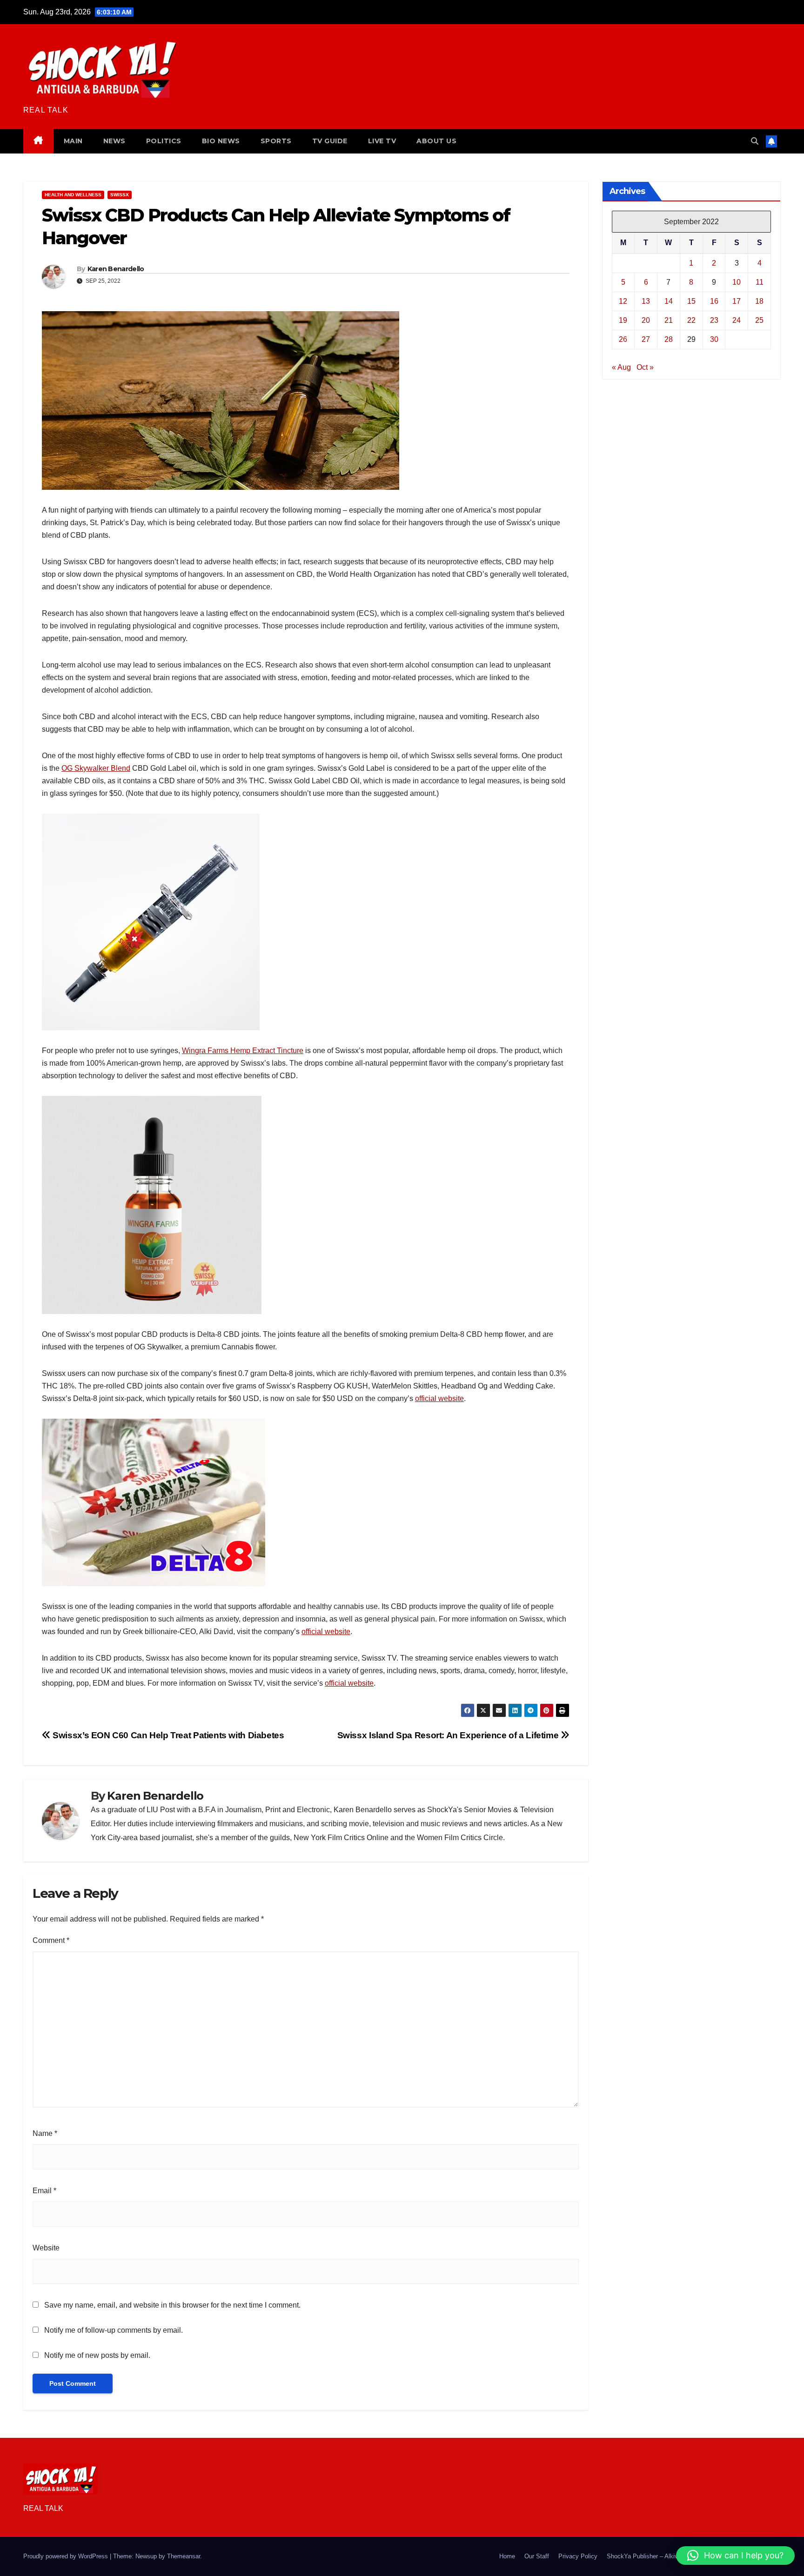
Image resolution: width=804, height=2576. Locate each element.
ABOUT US (436, 141)
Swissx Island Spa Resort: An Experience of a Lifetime (449, 1735)
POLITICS (164, 141)
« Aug (621, 367)
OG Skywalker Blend (96, 768)
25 (759, 320)
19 (623, 320)
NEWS (114, 141)
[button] (755, 141)
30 (714, 339)
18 (759, 301)
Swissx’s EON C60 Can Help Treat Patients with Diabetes (167, 1735)
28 (669, 339)
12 (623, 301)
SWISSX (120, 195)
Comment (51, 1940)
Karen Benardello (116, 269)
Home (507, 2556)
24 (737, 320)
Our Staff (537, 2556)
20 (646, 320)
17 (737, 301)
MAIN (73, 141)
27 (646, 339)
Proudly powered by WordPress (67, 2556)
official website (439, 1398)
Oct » (645, 367)
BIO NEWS (221, 141)
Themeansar (184, 2556)
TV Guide (330, 141)
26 (623, 339)
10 (737, 282)
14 (669, 301)
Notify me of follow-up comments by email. (114, 2330)
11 (760, 282)
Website (46, 2248)
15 (691, 301)
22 (691, 320)
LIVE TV (382, 141)
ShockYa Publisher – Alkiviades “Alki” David (666, 2556)
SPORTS (276, 141)
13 (646, 301)
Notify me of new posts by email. (97, 2355)
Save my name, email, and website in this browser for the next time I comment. (172, 2305)
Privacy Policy (578, 2556)
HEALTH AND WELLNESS (73, 195)
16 (714, 301)
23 (714, 320)
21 (669, 320)
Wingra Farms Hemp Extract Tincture (243, 1051)
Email (44, 2191)
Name (45, 2133)
